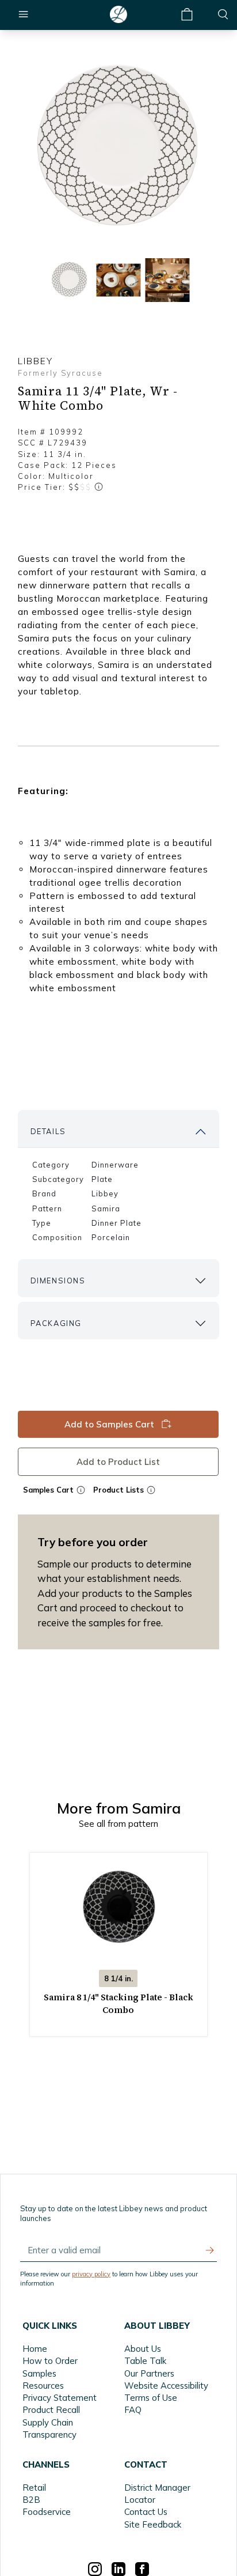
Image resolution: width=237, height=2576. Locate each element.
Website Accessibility (166, 2386)
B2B (31, 2500)
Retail (34, 2488)
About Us (143, 2349)
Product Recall (51, 2410)
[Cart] (187, 15)
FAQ (133, 2410)
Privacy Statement (60, 2398)
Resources (43, 2386)
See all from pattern (118, 1824)
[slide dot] (70, 280)
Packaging (56, 1323)
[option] (118, 148)
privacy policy (91, 2274)
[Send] (210, 2250)
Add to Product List (119, 1461)
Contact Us (146, 2512)
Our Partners (149, 2373)
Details (48, 1131)
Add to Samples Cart (110, 1424)
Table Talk (145, 2361)
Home (35, 2349)
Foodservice (47, 2512)
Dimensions (58, 1281)
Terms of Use (151, 2398)
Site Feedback (153, 2524)
